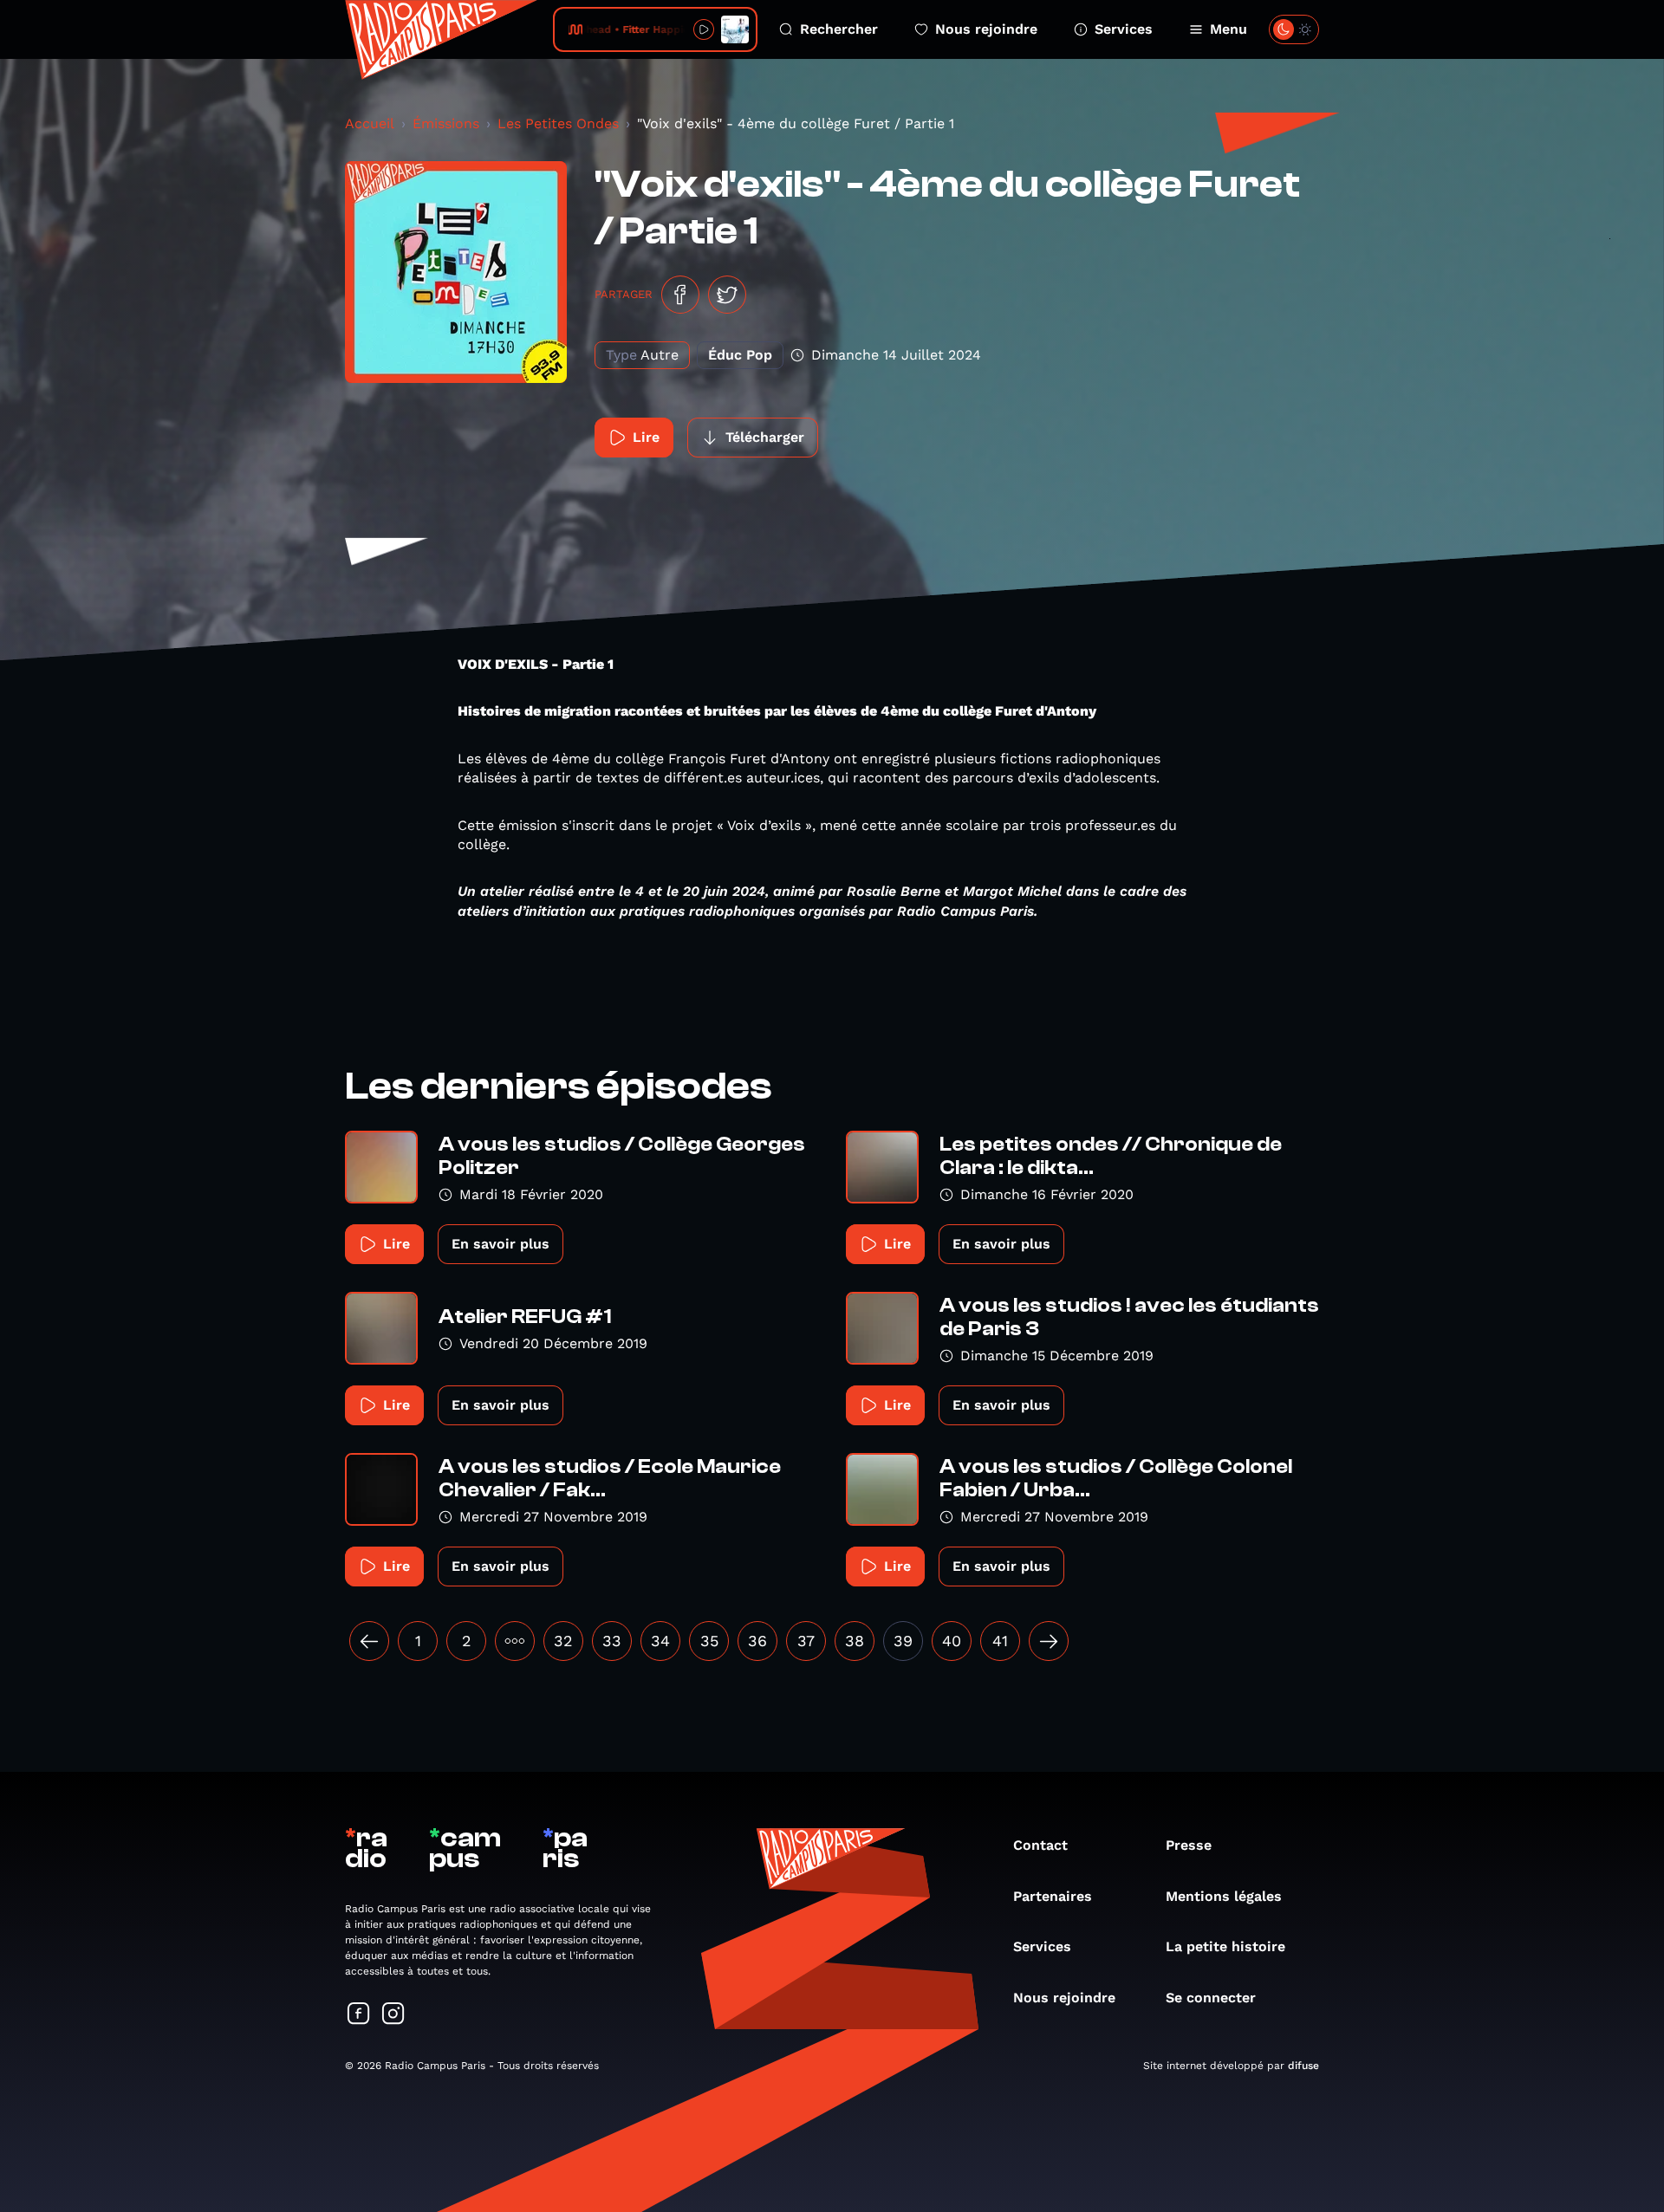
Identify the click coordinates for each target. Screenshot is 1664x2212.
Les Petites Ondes (558, 123)
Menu (1228, 29)
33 (612, 1641)
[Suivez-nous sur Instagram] (393, 2015)
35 (709, 1641)
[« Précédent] (369, 1641)
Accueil (370, 123)
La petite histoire (1225, 1946)
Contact (1040, 1845)
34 (660, 1641)
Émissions (446, 123)
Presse (1189, 1845)
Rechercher (839, 29)
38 (855, 1641)
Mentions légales (1224, 1896)
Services (1124, 29)
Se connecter (1211, 1998)
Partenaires (1053, 1896)
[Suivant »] (1049, 1641)
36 (757, 1641)
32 (563, 1641)
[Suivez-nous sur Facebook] (359, 2015)
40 (952, 1641)
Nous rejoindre (986, 29)
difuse (1303, 2066)
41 (1000, 1641)
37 (806, 1641)
